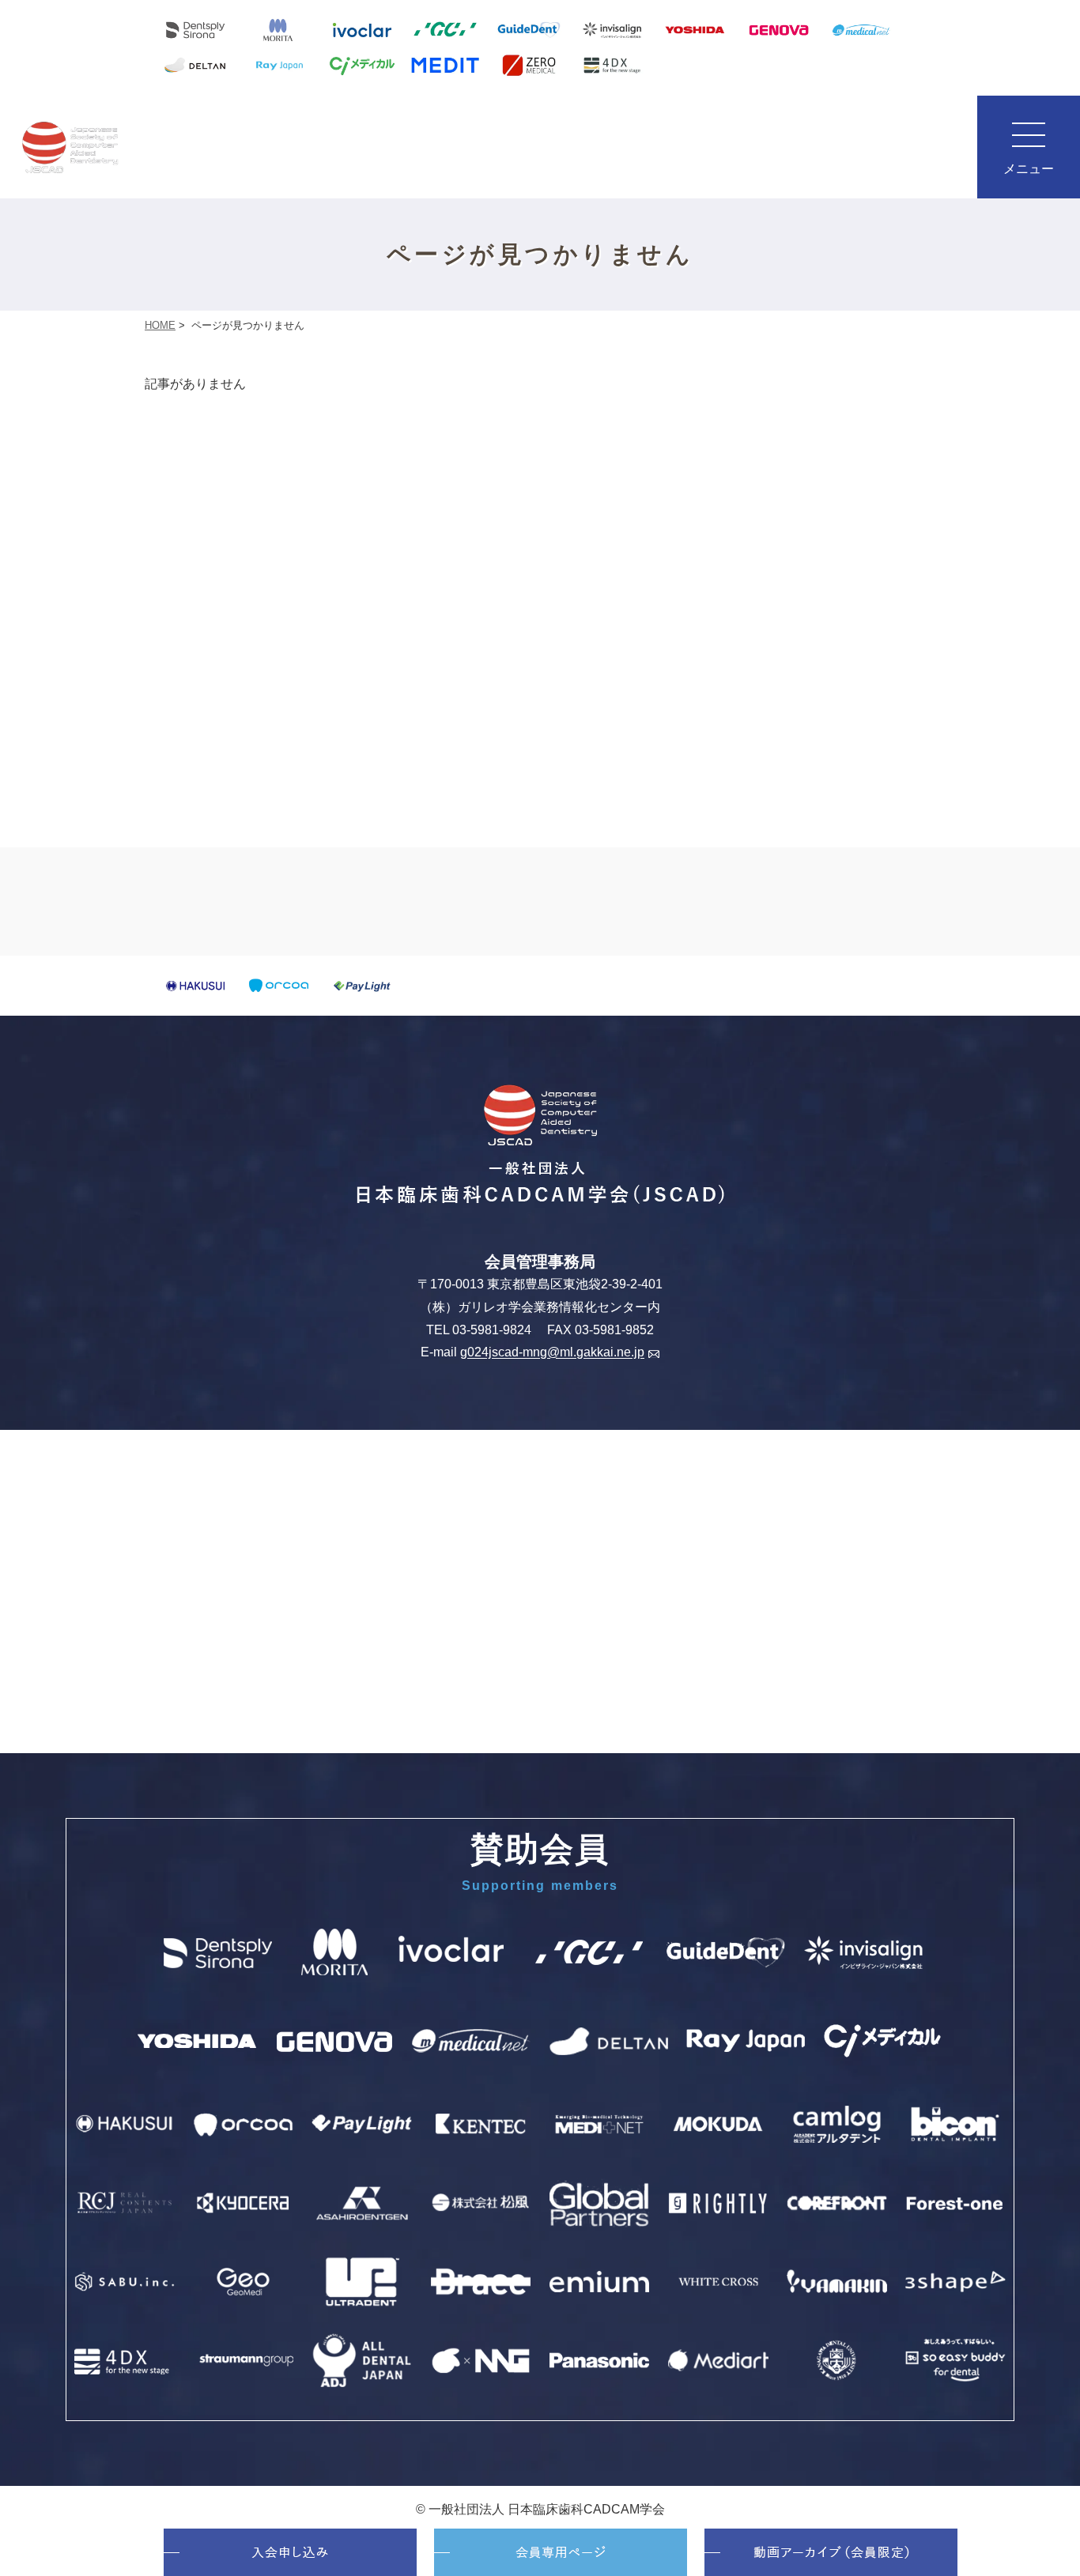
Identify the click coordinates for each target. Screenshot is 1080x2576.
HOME (160, 325)
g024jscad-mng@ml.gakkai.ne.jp (552, 1353)
